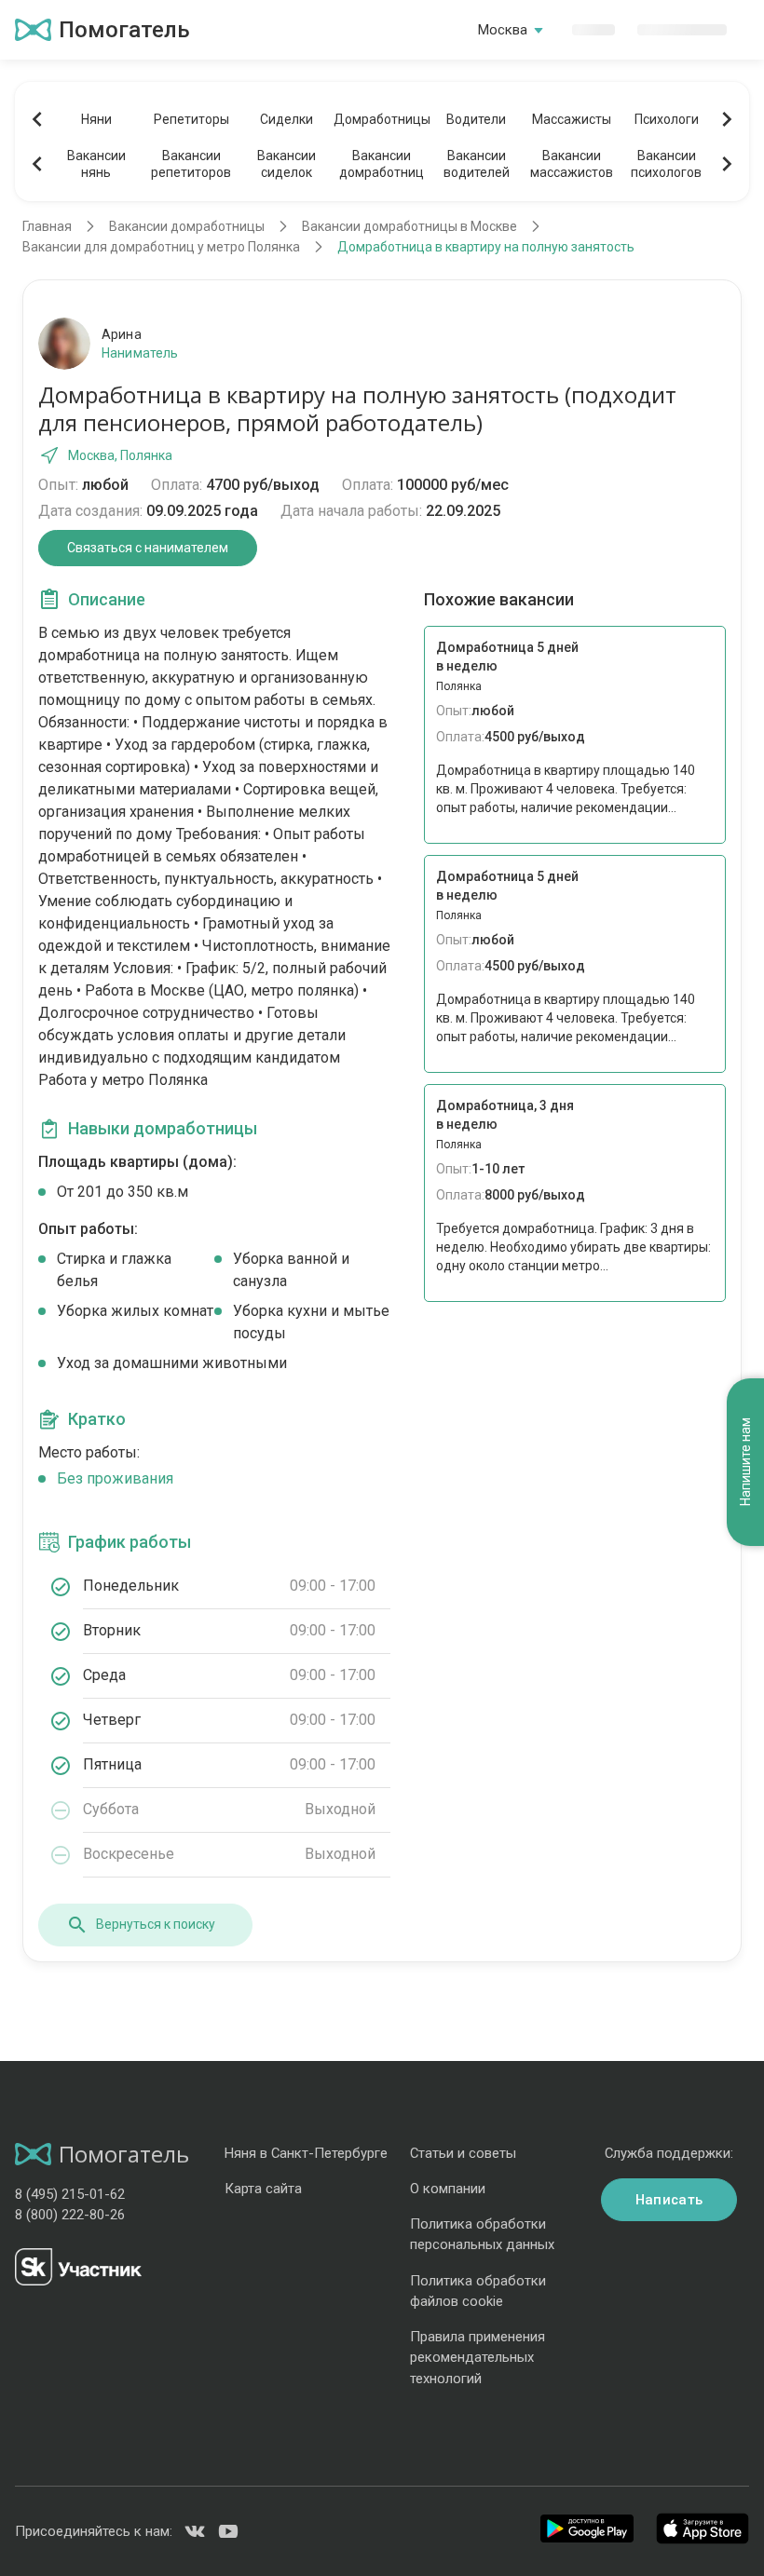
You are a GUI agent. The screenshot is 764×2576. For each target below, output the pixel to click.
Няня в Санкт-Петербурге (306, 2153)
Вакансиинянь (96, 164)
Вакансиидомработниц (382, 164)
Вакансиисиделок (286, 164)
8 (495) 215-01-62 (70, 2194)
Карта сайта (263, 2189)
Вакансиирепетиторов (191, 164)
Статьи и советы (463, 2153)
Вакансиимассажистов (572, 164)
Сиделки (286, 119)
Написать (669, 2200)
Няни (96, 119)
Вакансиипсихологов (666, 164)
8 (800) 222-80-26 (70, 2215)
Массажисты (572, 119)
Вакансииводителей (477, 164)
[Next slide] (727, 119)
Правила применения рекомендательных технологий (477, 2357)
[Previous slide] (37, 119)
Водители (476, 119)
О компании (448, 2189)
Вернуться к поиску (156, 1924)
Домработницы (381, 119)
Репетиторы (191, 119)
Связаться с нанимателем (148, 548)
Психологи (667, 119)
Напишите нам (745, 1462)
